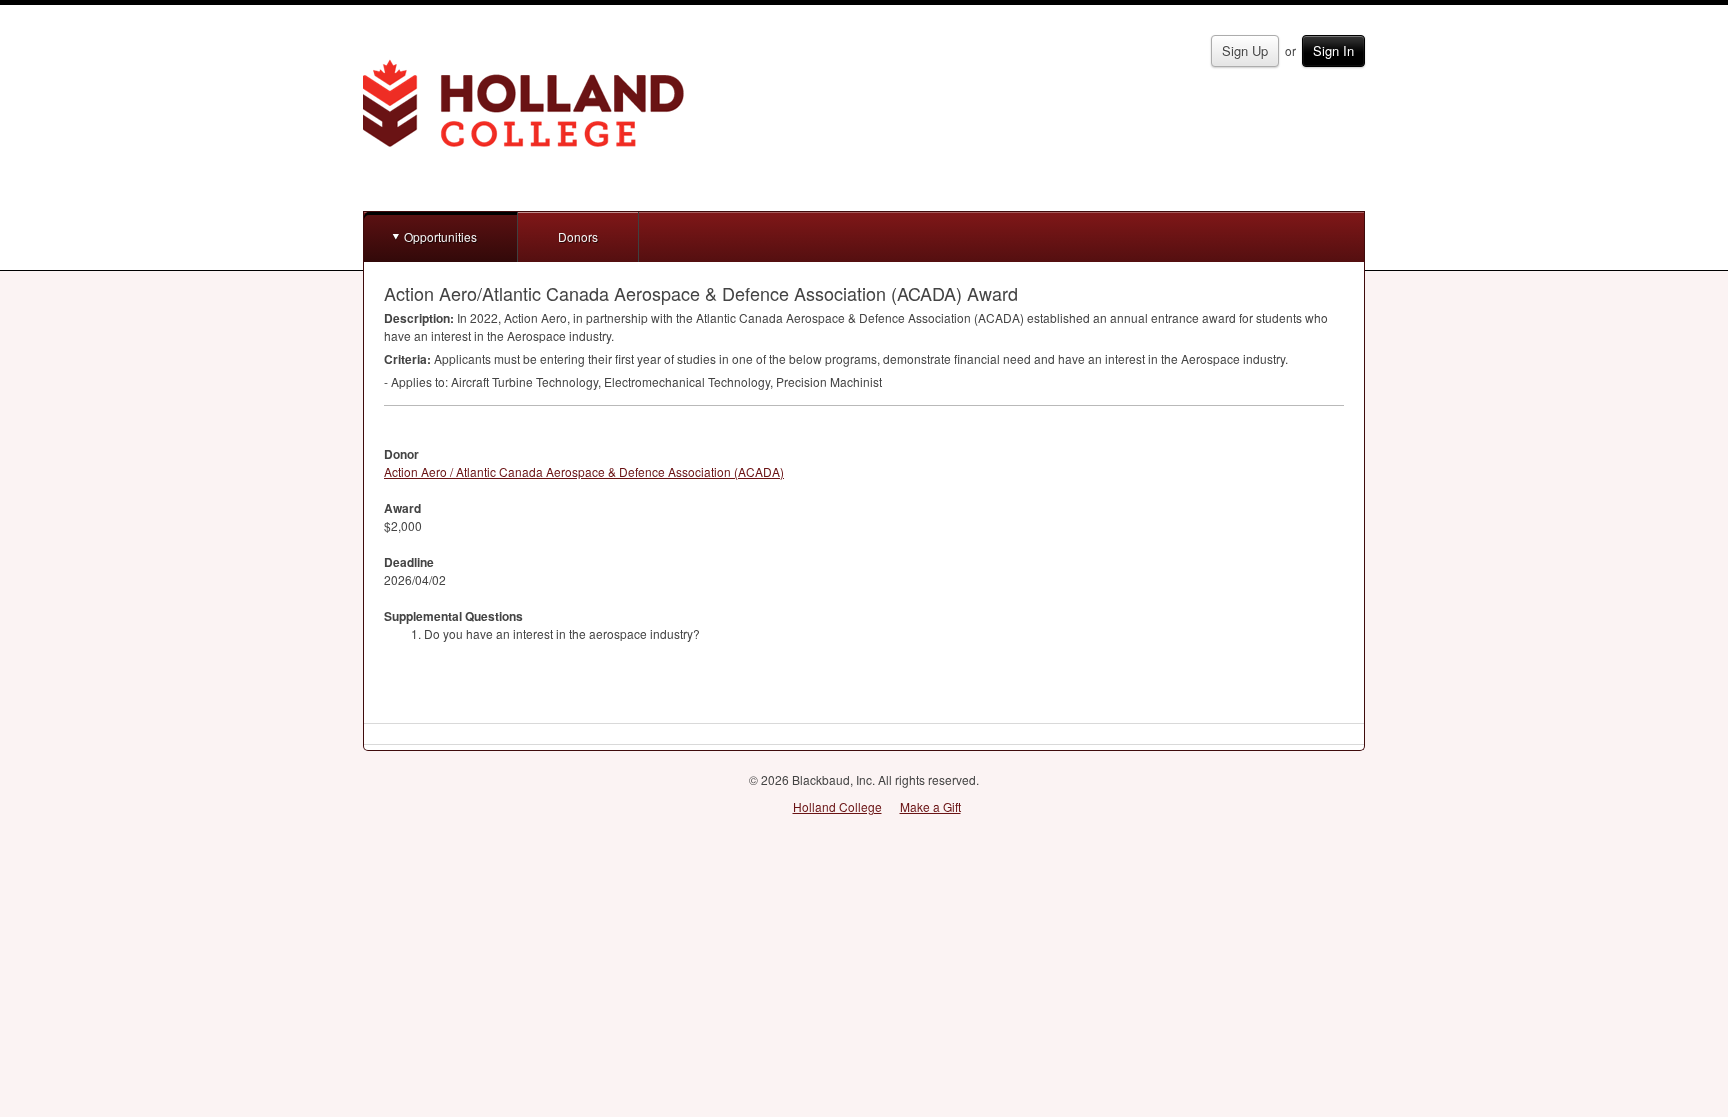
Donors (578, 236)
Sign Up (1245, 50)
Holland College (837, 806)
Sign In (1333, 50)
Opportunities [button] (440, 236)
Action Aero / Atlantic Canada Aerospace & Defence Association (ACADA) (584, 471)
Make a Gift (930, 806)
